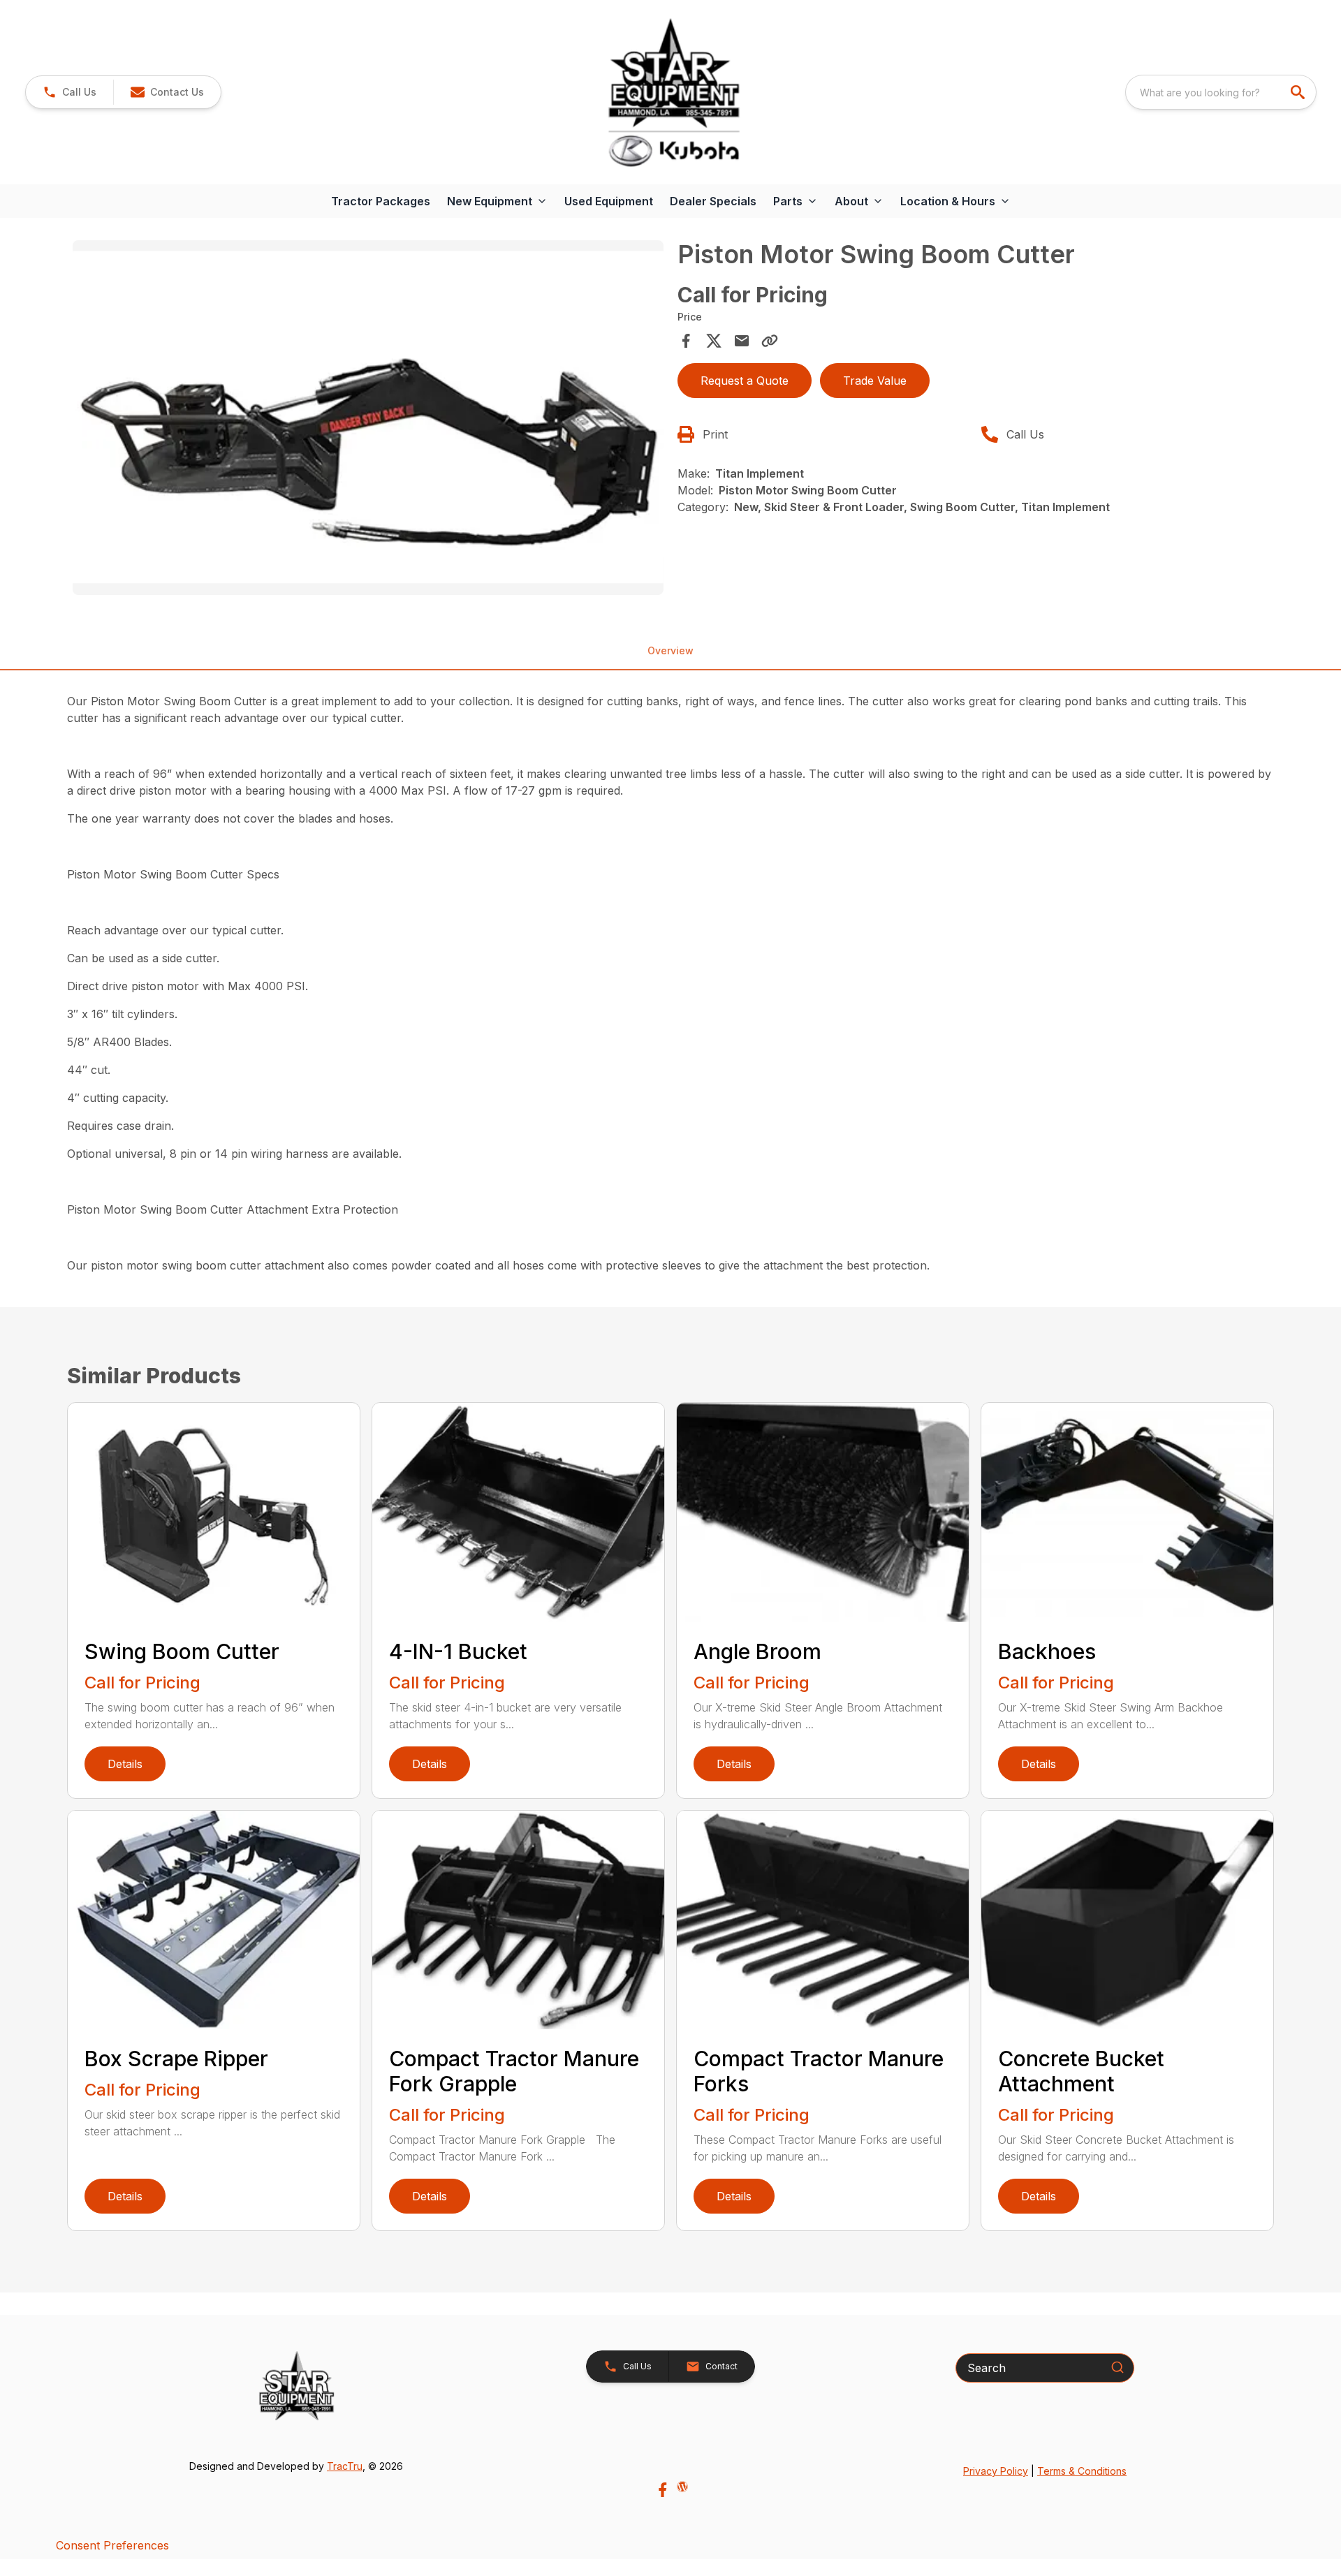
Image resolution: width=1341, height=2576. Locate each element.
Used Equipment (609, 201)
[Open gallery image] (368, 418)
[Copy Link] (770, 341)
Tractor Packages (381, 201)
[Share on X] (714, 341)
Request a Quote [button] (745, 381)
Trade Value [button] (875, 381)
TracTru (345, 2466)
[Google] (682, 2487)
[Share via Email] (742, 341)
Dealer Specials (713, 201)
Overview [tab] (670, 650)
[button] (69, 92)
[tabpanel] (368, 420)
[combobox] (1221, 92)
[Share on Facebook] (686, 341)
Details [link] (125, 1764)
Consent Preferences (112, 2545)
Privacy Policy (996, 2471)
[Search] (1117, 2367)
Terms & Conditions (1082, 2471)
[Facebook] (662, 2490)
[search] (1299, 92)
